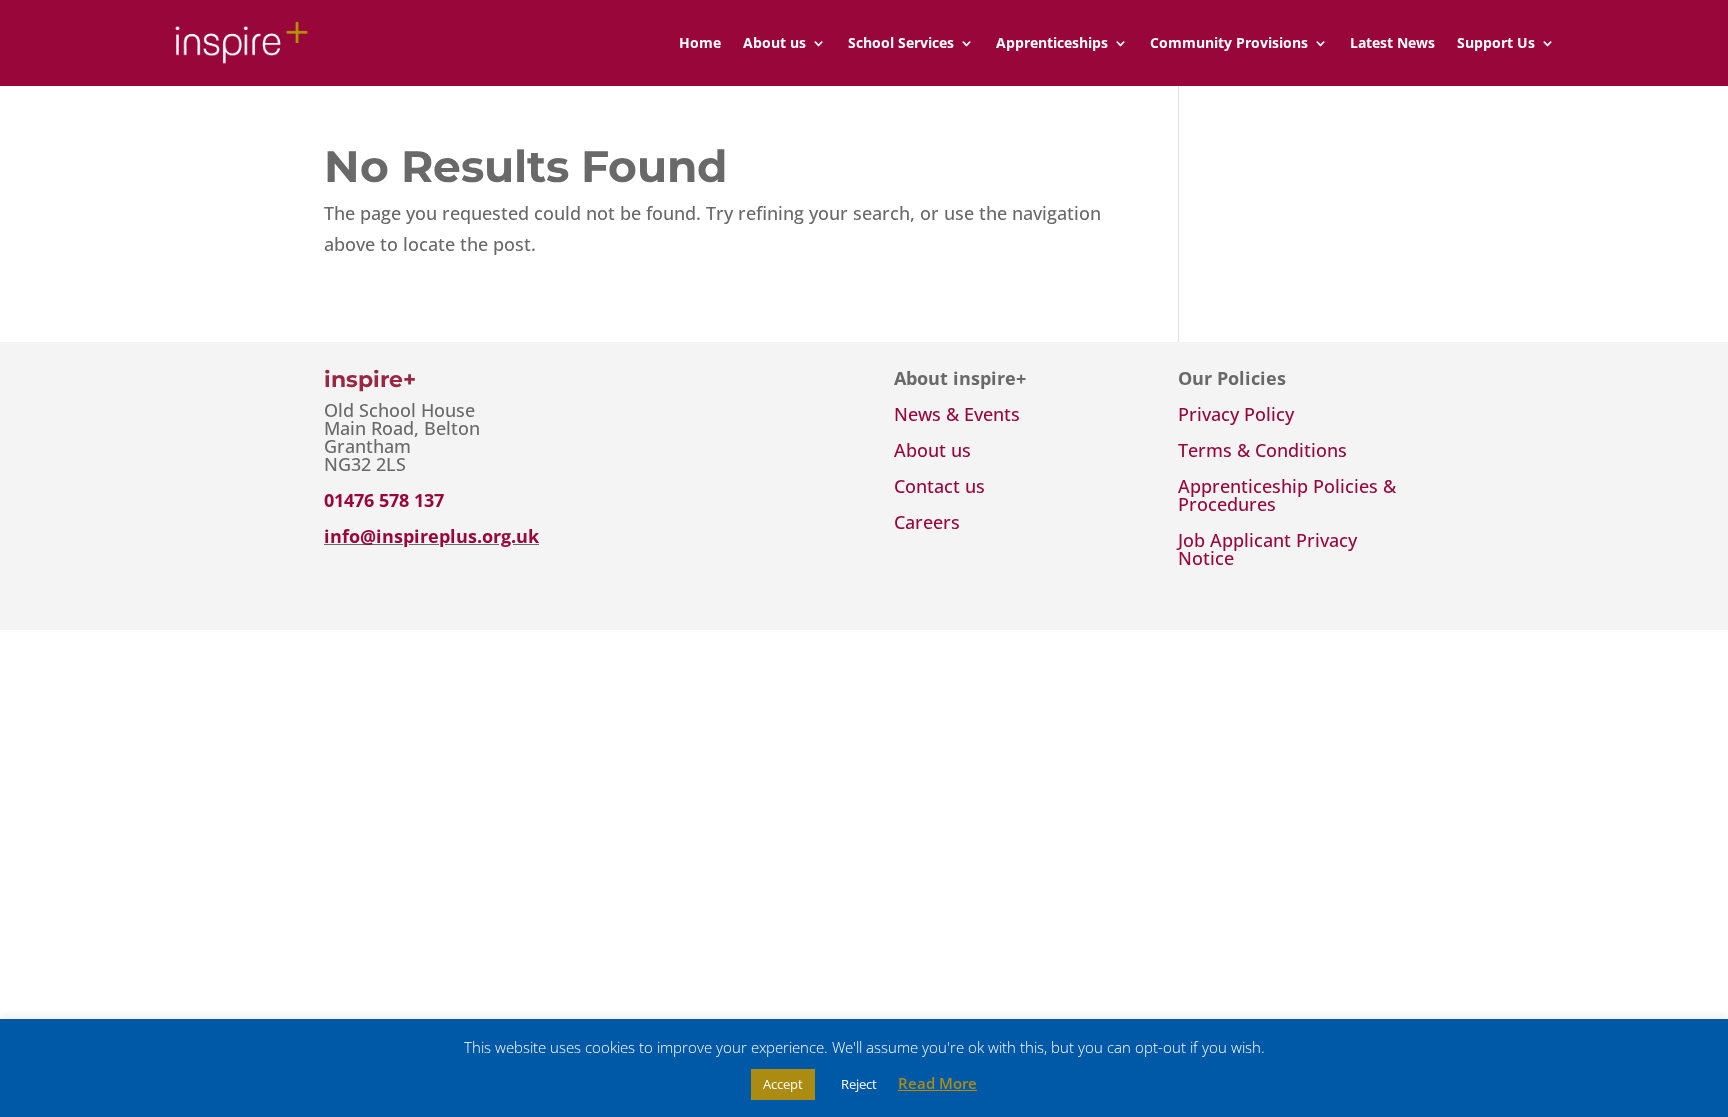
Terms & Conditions (1262, 450)
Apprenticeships (1052, 42)
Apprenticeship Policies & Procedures (1287, 495)
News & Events (957, 414)
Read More (937, 1083)
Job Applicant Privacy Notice (1267, 549)
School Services (901, 42)
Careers (927, 522)
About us (774, 42)
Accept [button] (783, 1084)
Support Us (1496, 42)
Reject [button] (859, 1084)
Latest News (1392, 42)
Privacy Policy (1236, 414)
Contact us (939, 486)
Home (700, 42)
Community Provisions (1229, 42)
